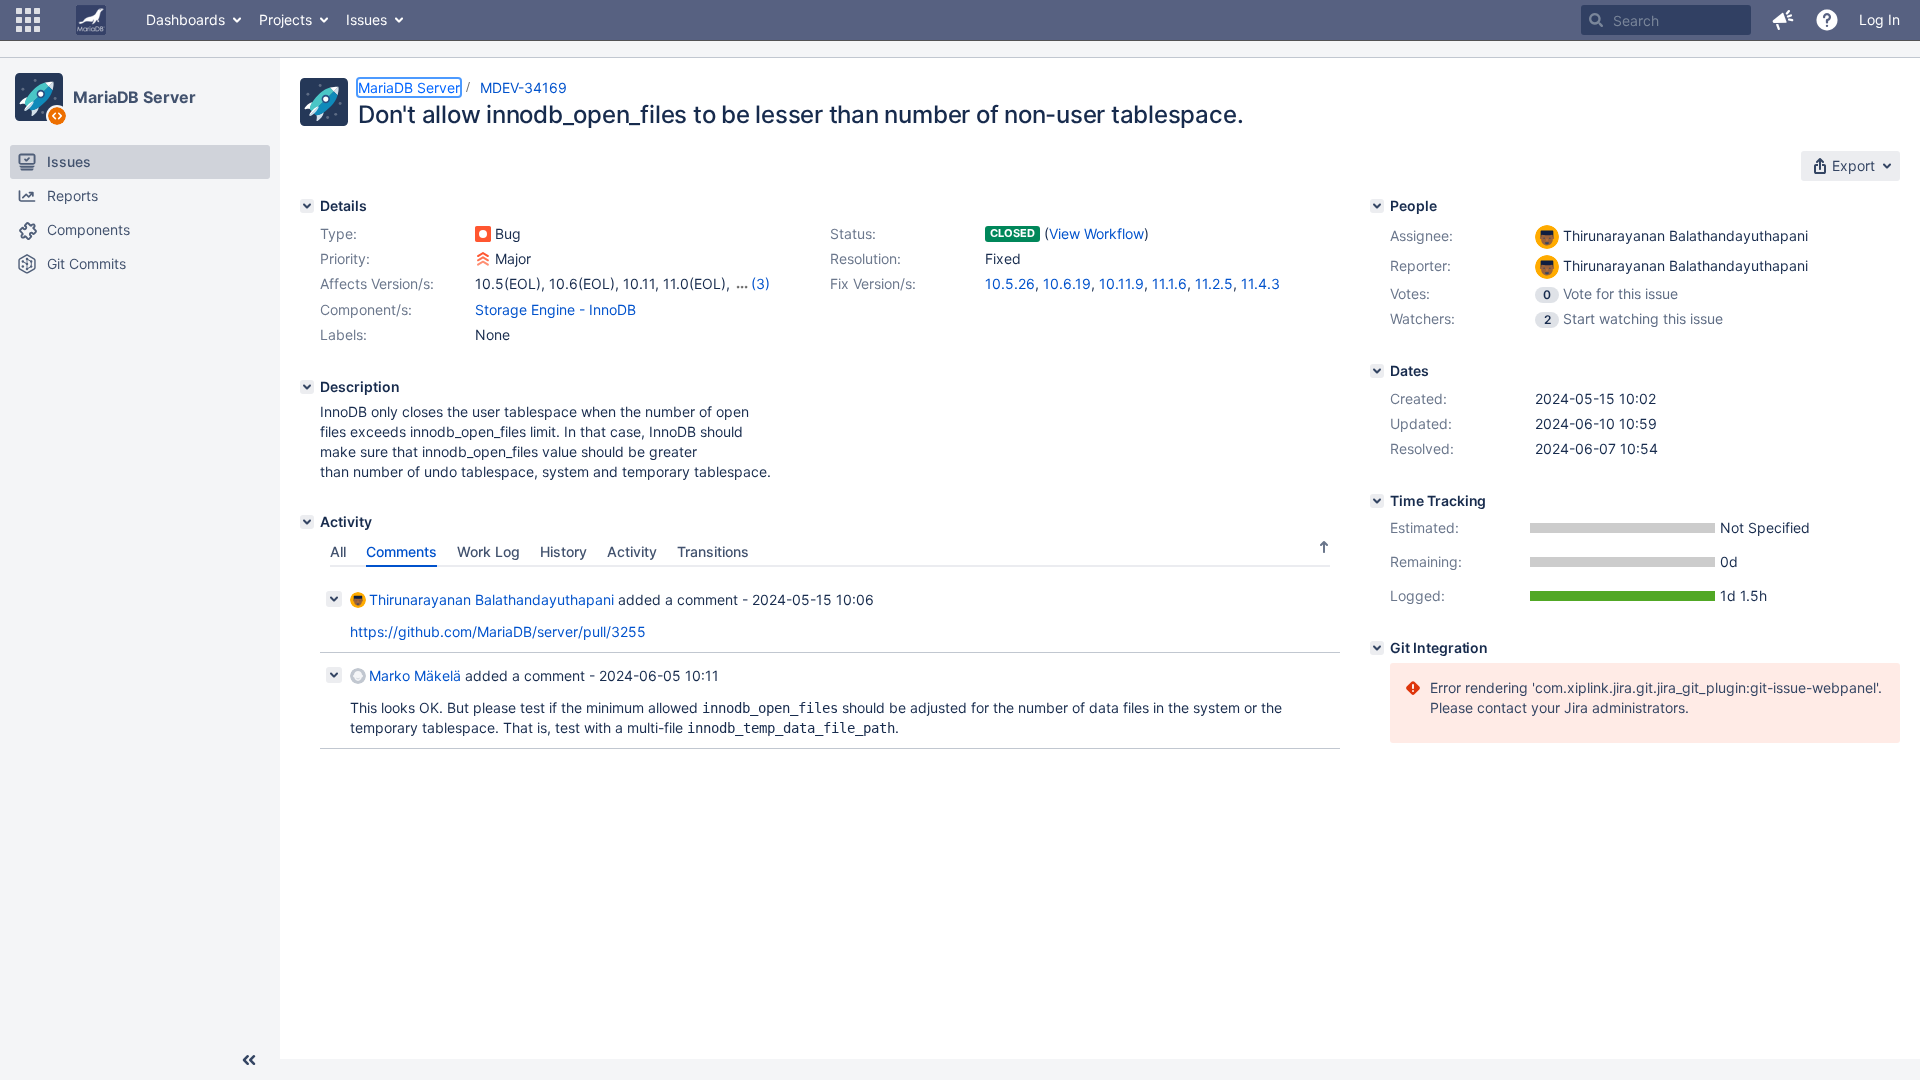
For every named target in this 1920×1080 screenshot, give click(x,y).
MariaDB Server (134, 97)
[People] (1377, 206)
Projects (285, 19)
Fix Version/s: (873, 283)
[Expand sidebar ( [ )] (249, 1060)
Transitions (713, 551)
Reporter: (1420, 265)
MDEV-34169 (523, 87)
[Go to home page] (91, 20)
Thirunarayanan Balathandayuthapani (491, 599)
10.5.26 (1010, 283)
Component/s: (366, 309)
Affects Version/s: (377, 283)
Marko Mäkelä (415, 675)
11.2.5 (1214, 283)
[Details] (307, 206)
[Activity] (307, 522)
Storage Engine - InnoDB (555, 309)
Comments (401, 551)
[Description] (307, 387)
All (338, 551)
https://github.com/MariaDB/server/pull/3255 (498, 631)
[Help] (1827, 20)
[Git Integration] (1377, 648)
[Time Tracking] (1377, 501)
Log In (1879, 19)
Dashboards (185, 19)
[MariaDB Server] (39, 97)
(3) (760, 283)
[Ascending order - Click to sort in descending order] (1324, 547)
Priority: (345, 258)
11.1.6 (1169, 283)
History (563, 551)
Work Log (488, 551)
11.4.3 (1260, 283)
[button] (28, 20)
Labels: (343, 334)
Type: (338, 233)
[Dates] (1377, 371)
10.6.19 (1067, 283)
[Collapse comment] (334, 599)
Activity (632, 551)
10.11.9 (1121, 283)
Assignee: (1421, 235)
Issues (366, 19)
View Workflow (1096, 233)
